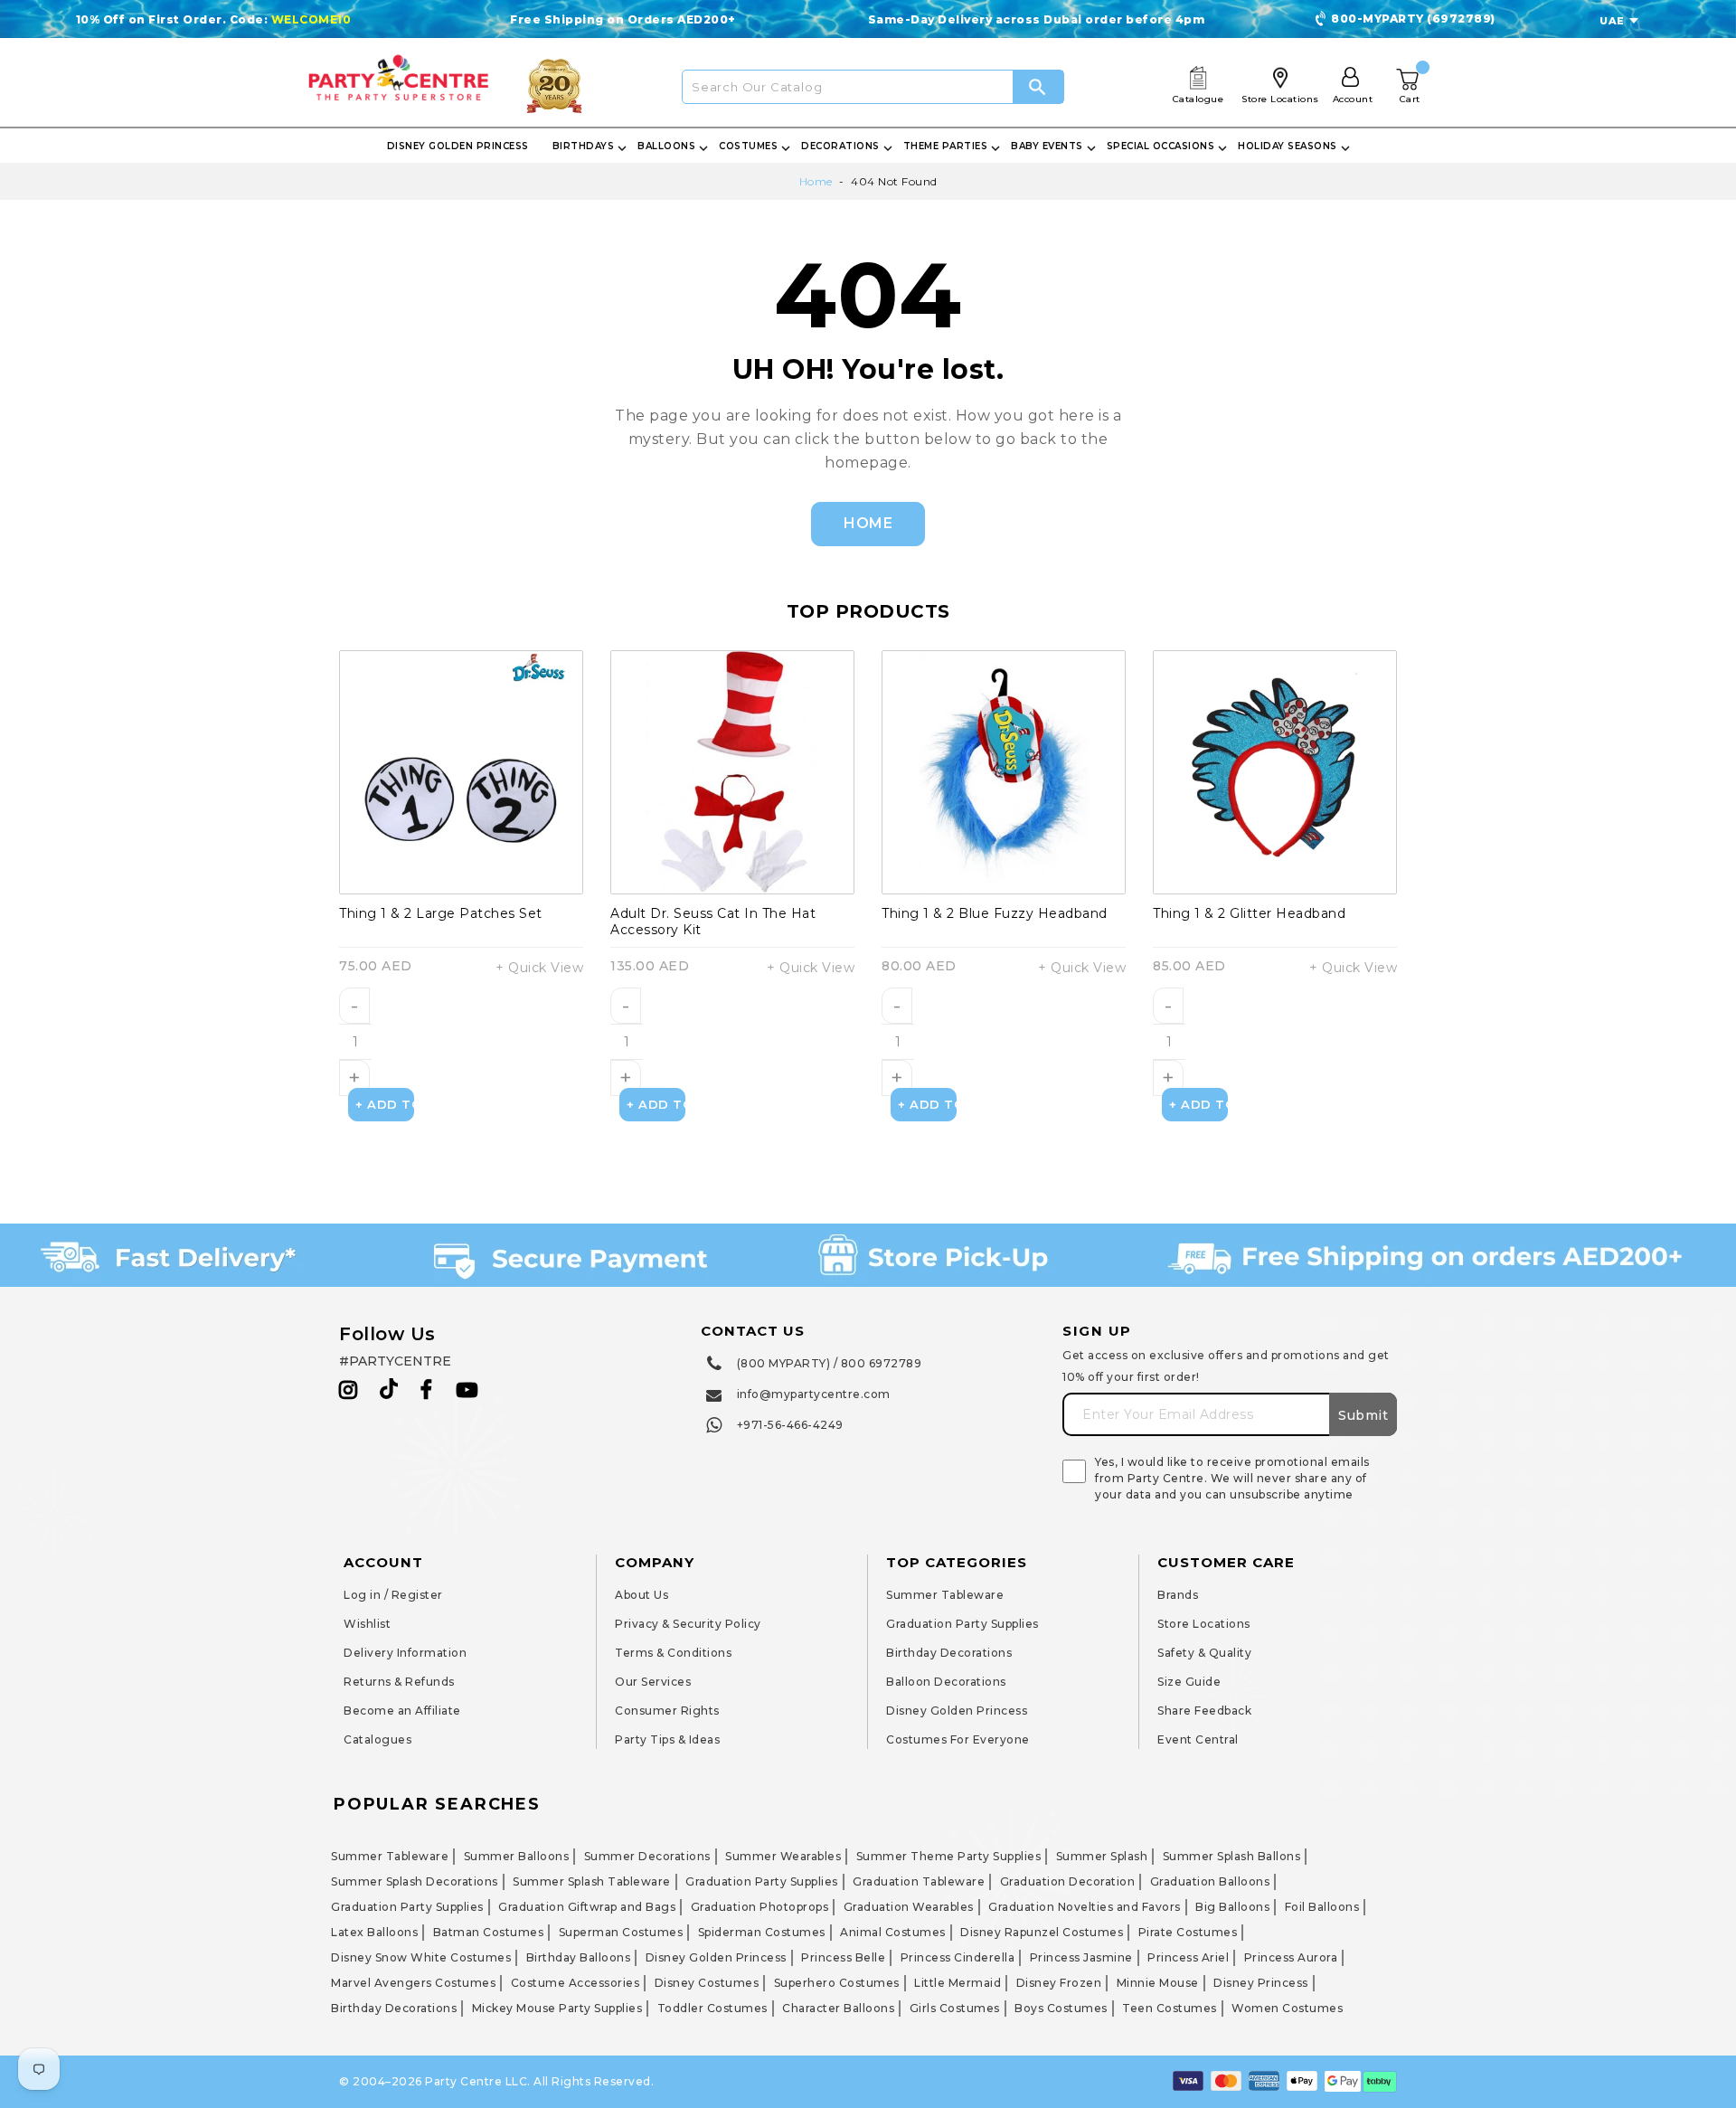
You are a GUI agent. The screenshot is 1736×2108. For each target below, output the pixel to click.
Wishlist (367, 1624)
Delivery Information (405, 1653)
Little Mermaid (958, 1983)
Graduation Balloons (1210, 1881)
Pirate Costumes (1188, 1932)
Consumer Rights (667, 1711)
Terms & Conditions (673, 1653)
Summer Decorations (647, 1856)
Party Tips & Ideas (667, 1739)
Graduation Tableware (919, 1881)
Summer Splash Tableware (592, 1881)
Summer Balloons (517, 1856)
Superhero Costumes (837, 1983)
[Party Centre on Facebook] (428, 1390)
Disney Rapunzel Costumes (1042, 1932)
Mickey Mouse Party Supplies (557, 2008)
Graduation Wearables (909, 1907)
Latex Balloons (374, 1932)
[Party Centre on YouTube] (467, 1390)
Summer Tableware (945, 1595)
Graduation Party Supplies (962, 1624)
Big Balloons (1232, 1907)
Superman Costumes (621, 1932)
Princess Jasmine (1081, 1957)
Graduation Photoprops (760, 1907)
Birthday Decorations (949, 1653)
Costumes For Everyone (958, 1739)
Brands (1178, 1595)
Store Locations (1204, 1624)
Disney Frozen (1059, 1983)
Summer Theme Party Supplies (949, 1856)
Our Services (653, 1682)
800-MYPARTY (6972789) (1413, 19)
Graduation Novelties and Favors (1085, 1907)
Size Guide (1189, 1682)
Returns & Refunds (399, 1682)
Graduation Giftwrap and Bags (587, 1907)
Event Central (1198, 1739)
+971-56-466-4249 (790, 1425)
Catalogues (377, 1739)
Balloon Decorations (946, 1682)
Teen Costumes (1170, 2008)
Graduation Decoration (1068, 1881)
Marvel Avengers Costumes (413, 1983)
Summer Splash (1102, 1856)
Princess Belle (843, 1957)
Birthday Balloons (579, 1957)
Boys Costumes (1061, 2008)
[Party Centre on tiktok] (389, 1392)
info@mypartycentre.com (814, 1394)
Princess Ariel (1188, 1957)
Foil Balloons (1322, 1907)
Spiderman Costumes (762, 1932)
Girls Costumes (955, 2008)
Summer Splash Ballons (1232, 1856)
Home (816, 181)
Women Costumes (1287, 2008)
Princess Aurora (1291, 1957)
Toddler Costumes (712, 2008)
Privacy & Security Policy (688, 1624)
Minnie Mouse (1158, 1983)
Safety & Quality (1204, 1653)
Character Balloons (838, 2008)
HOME (868, 523)
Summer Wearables (783, 1856)
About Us (642, 1595)
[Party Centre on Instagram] (349, 1390)
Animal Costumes (893, 1932)
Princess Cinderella (958, 1957)
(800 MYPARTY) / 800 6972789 (830, 1363)
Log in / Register (393, 1595)
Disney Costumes (707, 1983)
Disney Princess (1261, 1983)
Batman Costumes (489, 1932)
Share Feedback (1204, 1711)
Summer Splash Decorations (415, 1881)
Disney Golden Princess (957, 1711)
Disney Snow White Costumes (421, 1957)
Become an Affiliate (402, 1711)
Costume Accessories (576, 1983)
